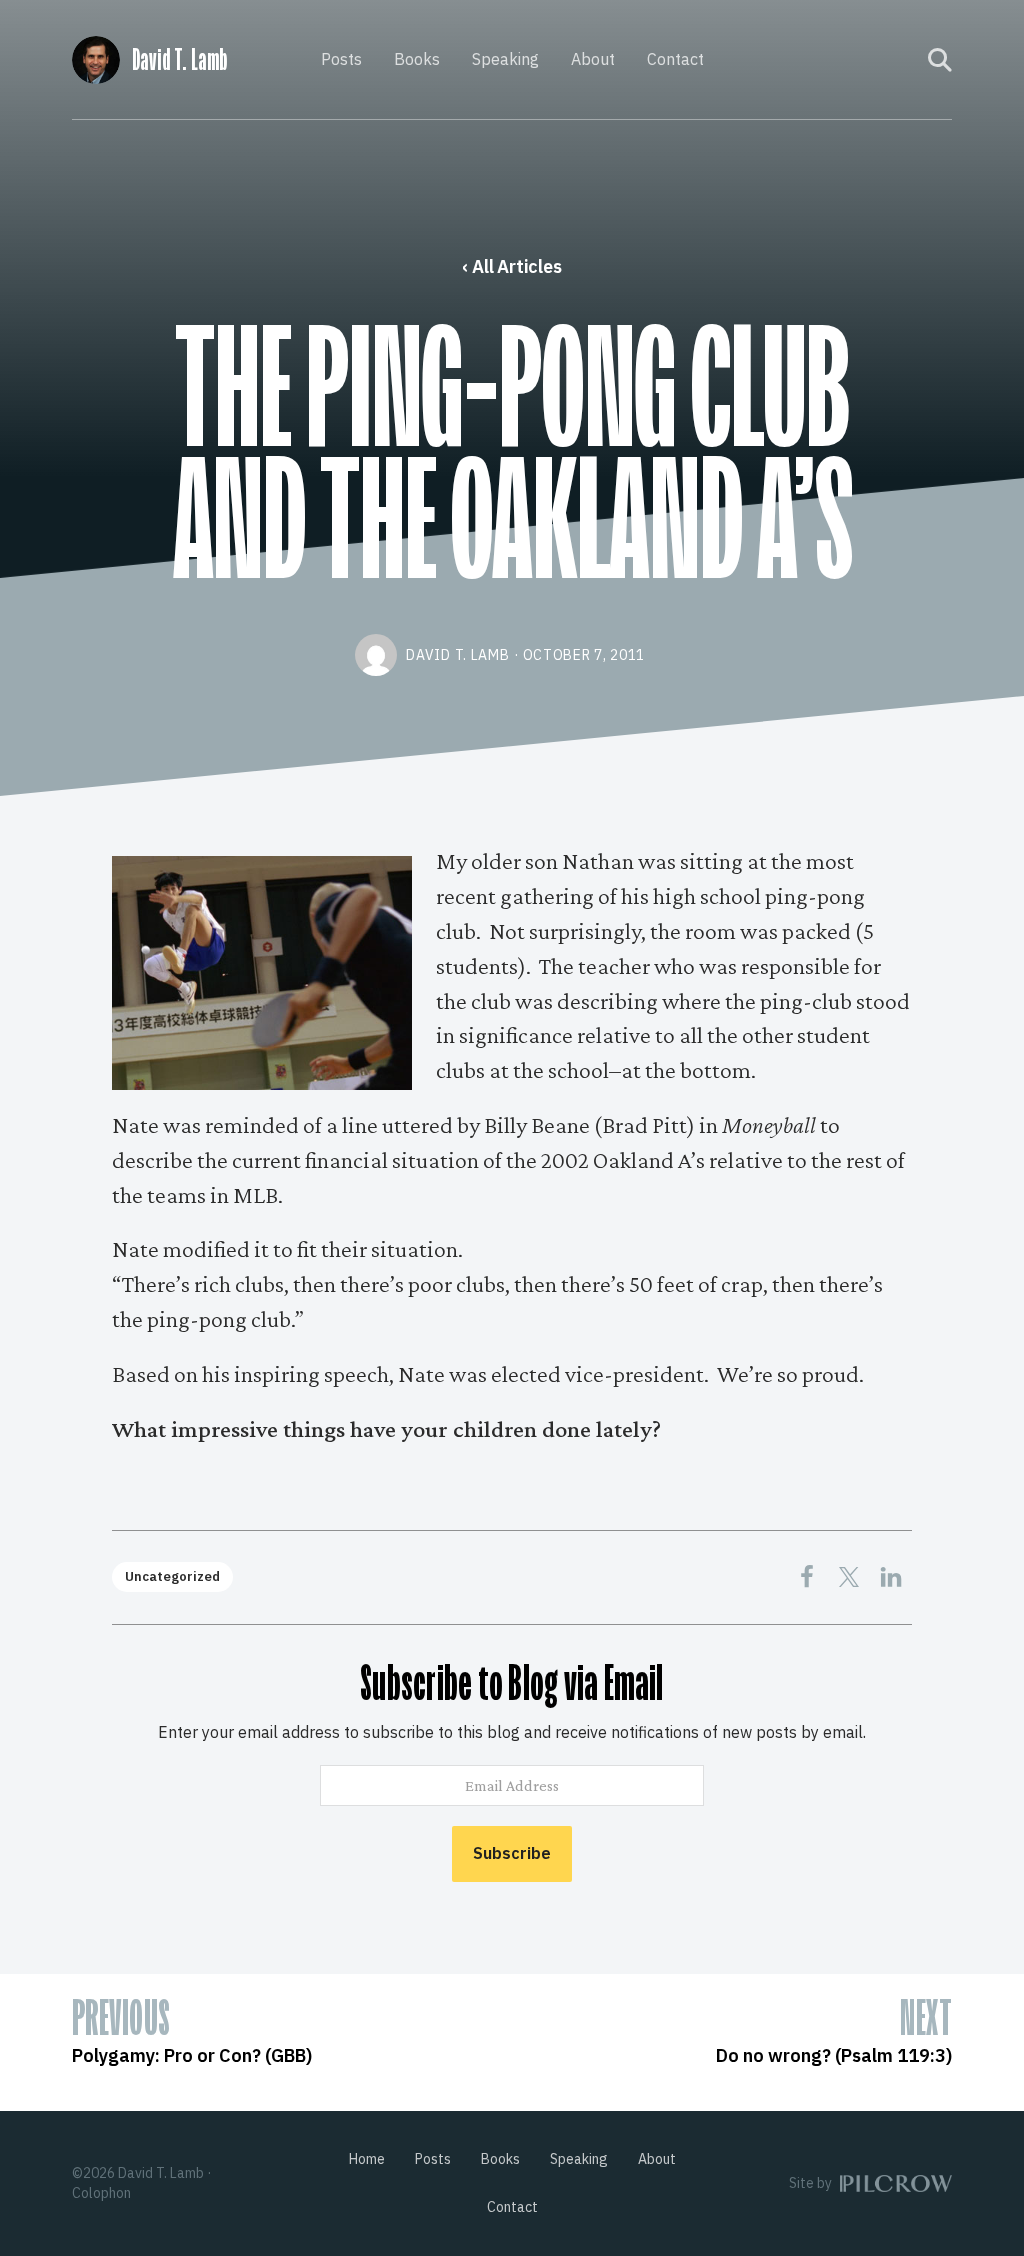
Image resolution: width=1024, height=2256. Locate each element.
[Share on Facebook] (807, 1577)
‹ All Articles (511, 266)
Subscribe (512, 1853)
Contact (675, 59)
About (593, 59)
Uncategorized (172, 1576)
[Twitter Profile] (900, 60)
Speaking (505, 59)
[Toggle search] (940, 60)
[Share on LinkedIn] (891, 1577)
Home (367, 2159)
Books (417, 59)
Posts (341, 59)
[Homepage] (96, 56)
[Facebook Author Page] (873, 60)
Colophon (101, 2193)
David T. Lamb (179, 60)
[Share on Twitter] (849, 1577)
